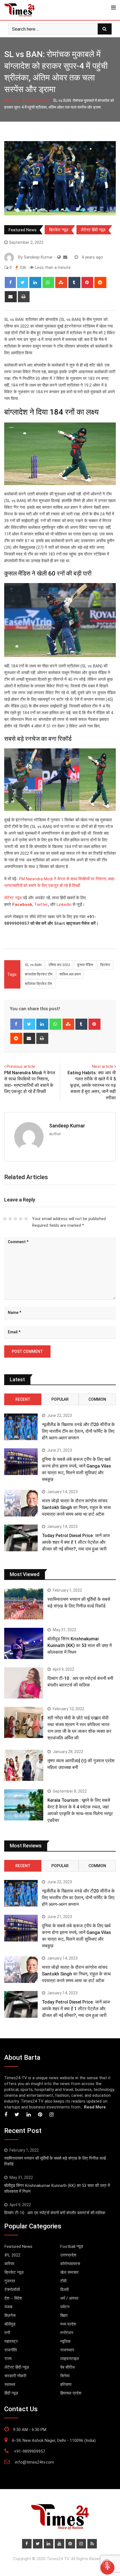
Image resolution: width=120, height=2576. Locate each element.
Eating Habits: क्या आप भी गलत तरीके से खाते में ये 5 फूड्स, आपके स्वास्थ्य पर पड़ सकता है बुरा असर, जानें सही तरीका (92, 1085)
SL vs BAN (33, 965)
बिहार (64, 2316)
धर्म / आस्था (69, 2298)
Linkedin (64, 904)
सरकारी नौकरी (15, 2376)
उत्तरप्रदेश (68, 2255)
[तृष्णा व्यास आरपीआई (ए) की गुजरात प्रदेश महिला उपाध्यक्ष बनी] (24, 1765)
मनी (7, 2333)
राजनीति (11, 2350)
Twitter (41, 904)
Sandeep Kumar (67, 1126)
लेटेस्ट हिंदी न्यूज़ (93, 230)
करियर (9, 2264)
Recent (23, 1399)
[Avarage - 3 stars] (15, 1219)
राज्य (8, 2359)
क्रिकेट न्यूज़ (59, 230)
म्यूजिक (65, 2341)
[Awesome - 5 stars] (26, 1219)
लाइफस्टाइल (70, 2359)
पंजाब (8, 2307)
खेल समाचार (69, 2272)
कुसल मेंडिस (85, 965)
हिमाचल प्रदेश (71, 2393)
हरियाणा (66, 2385)
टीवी (63, 2281)
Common (97, 1399)
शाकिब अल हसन (70, 974)
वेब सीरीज (68, 2367)
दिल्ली (64, 2290)
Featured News (36, 100)
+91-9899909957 (29, 2451)
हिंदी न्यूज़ (11, 2393)
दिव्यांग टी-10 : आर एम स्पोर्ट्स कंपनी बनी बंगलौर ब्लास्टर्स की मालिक (55, 2213)
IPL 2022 (12, 2255)
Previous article (21, 1066)
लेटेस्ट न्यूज (13, 898)
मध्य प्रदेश (68, 2324)
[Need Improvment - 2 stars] (10, 1219)
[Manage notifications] (107, 2564)
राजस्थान (67, 2350)
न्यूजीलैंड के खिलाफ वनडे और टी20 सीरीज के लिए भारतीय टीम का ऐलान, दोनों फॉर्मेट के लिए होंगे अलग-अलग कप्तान (78, 1431)
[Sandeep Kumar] (65, 257)
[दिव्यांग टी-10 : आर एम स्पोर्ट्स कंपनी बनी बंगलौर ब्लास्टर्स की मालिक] (24, 1683)
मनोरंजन (67, 2333)
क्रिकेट (105, 965)
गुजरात (10, 2281)
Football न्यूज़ (72, 2246)
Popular (60, 1399)
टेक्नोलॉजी (12, 2290)
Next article (103, 1066)
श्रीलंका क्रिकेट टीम (39, 984)
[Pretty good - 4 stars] (21, 1219)
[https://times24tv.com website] (59, 257)
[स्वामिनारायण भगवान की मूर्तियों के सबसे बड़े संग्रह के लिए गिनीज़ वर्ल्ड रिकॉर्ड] (24, 1604)
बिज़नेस (10, 2316)
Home (14, 100)
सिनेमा (65, 2376)
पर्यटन (65, 2307)
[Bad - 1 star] (5, 1219)
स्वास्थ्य (10, 2385)
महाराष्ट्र (11, 2341)
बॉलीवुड (10, 2324)
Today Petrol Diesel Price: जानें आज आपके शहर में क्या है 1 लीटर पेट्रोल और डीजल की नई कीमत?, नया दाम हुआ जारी (76, 1542)
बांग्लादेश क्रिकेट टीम (39, 974)
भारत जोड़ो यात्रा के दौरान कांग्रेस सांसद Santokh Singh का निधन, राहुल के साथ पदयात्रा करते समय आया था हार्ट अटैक (76, 1507)
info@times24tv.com (35, 2462)
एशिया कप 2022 (59, 965)
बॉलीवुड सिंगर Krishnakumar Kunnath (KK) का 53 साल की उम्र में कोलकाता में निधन (80, 1645)
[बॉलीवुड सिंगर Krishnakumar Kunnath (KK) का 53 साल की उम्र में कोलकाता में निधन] (24, 1643)
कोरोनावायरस (70, 2264)
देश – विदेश (13, 2298)
